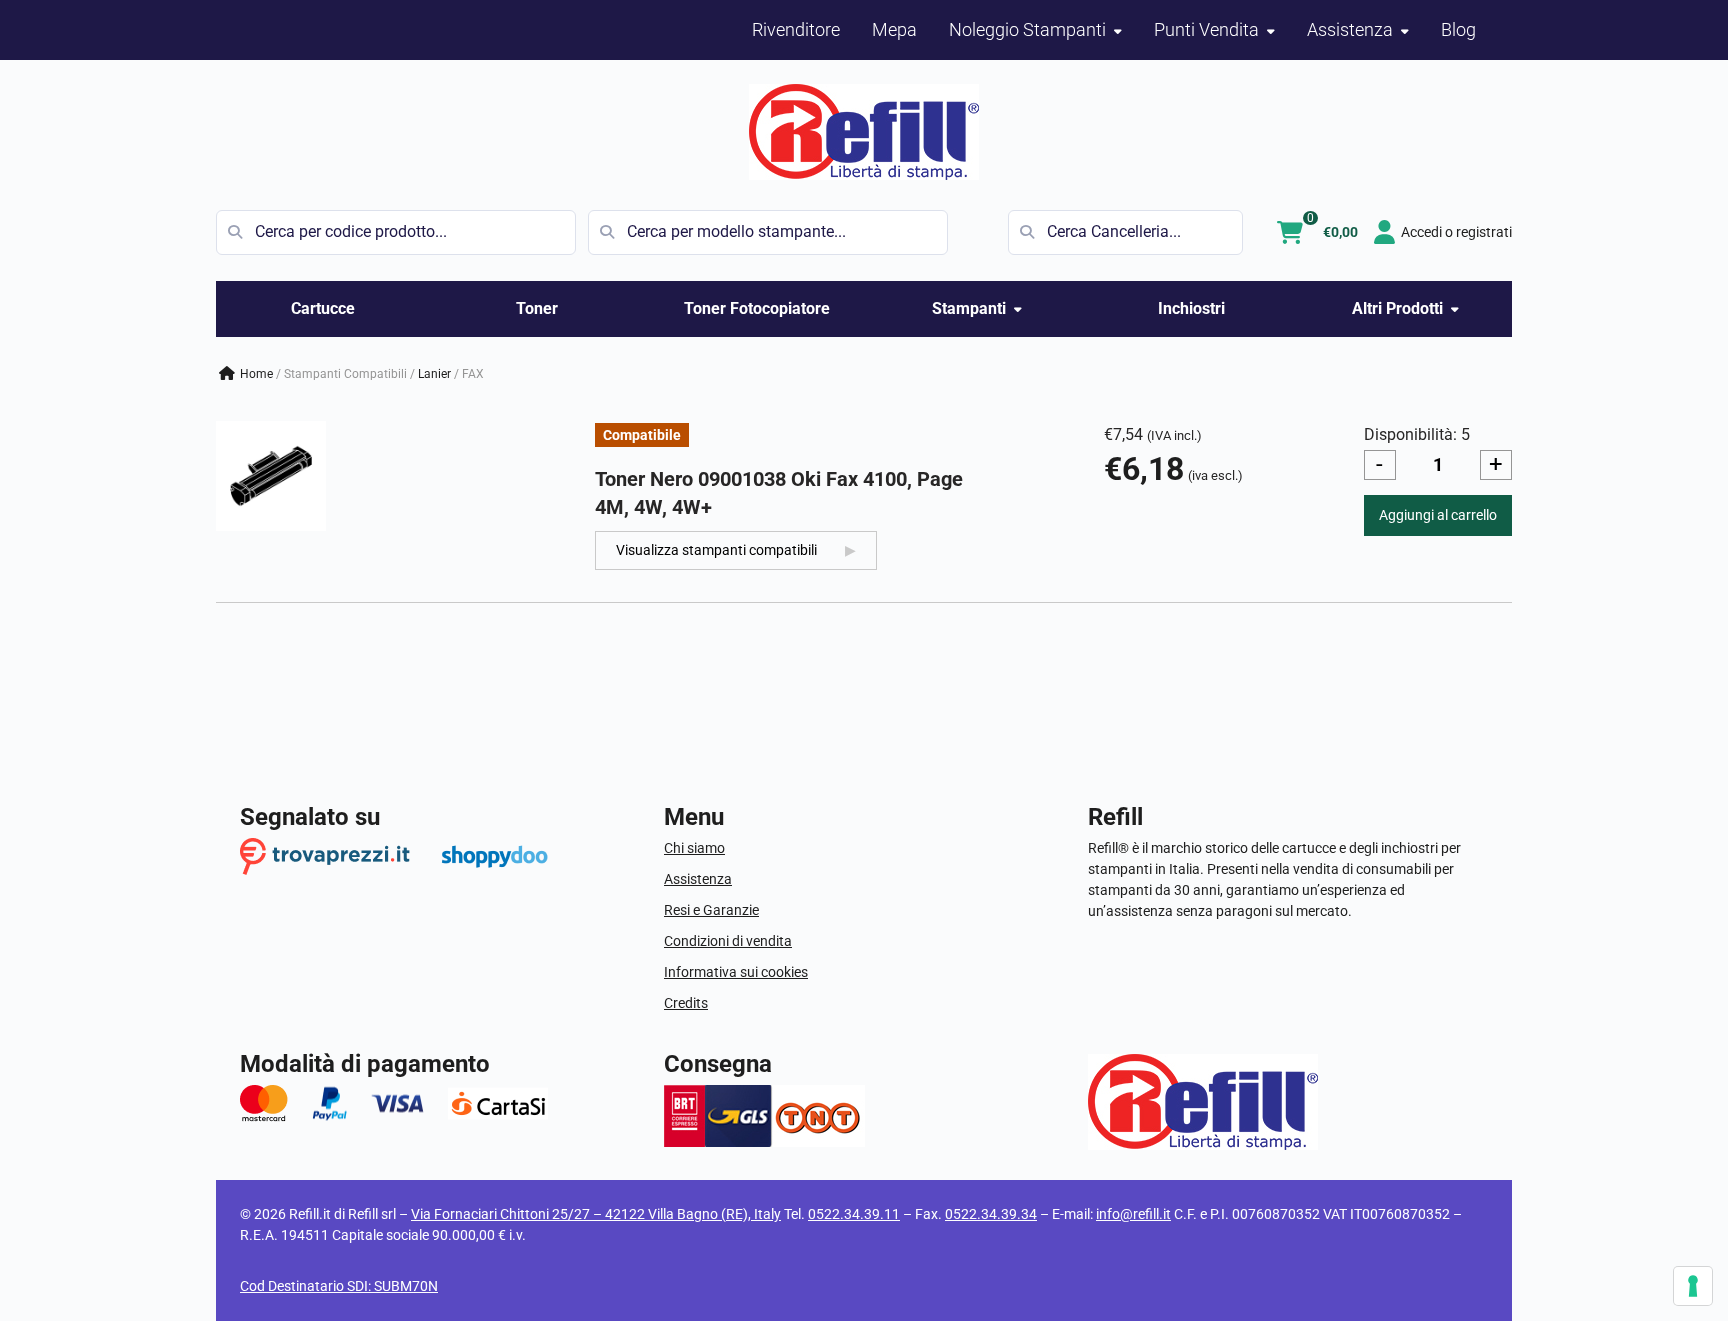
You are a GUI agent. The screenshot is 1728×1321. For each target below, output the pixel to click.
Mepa (894, 29)
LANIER (434, 374)
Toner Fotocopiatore (757, 308)
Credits (686, 1003)
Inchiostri (1191, 308)
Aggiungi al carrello (1438, 515)
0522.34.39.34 (991, 1214)
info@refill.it (1133, 1214)
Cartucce (323, 308)
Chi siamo (694, 848)
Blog (1458, 29)
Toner (537, 308)
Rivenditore (796, 29)
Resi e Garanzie (711, 910)
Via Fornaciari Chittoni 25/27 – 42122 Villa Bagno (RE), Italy (596, 1214)
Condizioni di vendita (728, 941)
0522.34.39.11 (854, 1214)
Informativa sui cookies (736, 972)
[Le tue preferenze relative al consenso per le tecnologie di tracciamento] (1693, 1286)
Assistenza (698, 879)
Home (256, 374)
